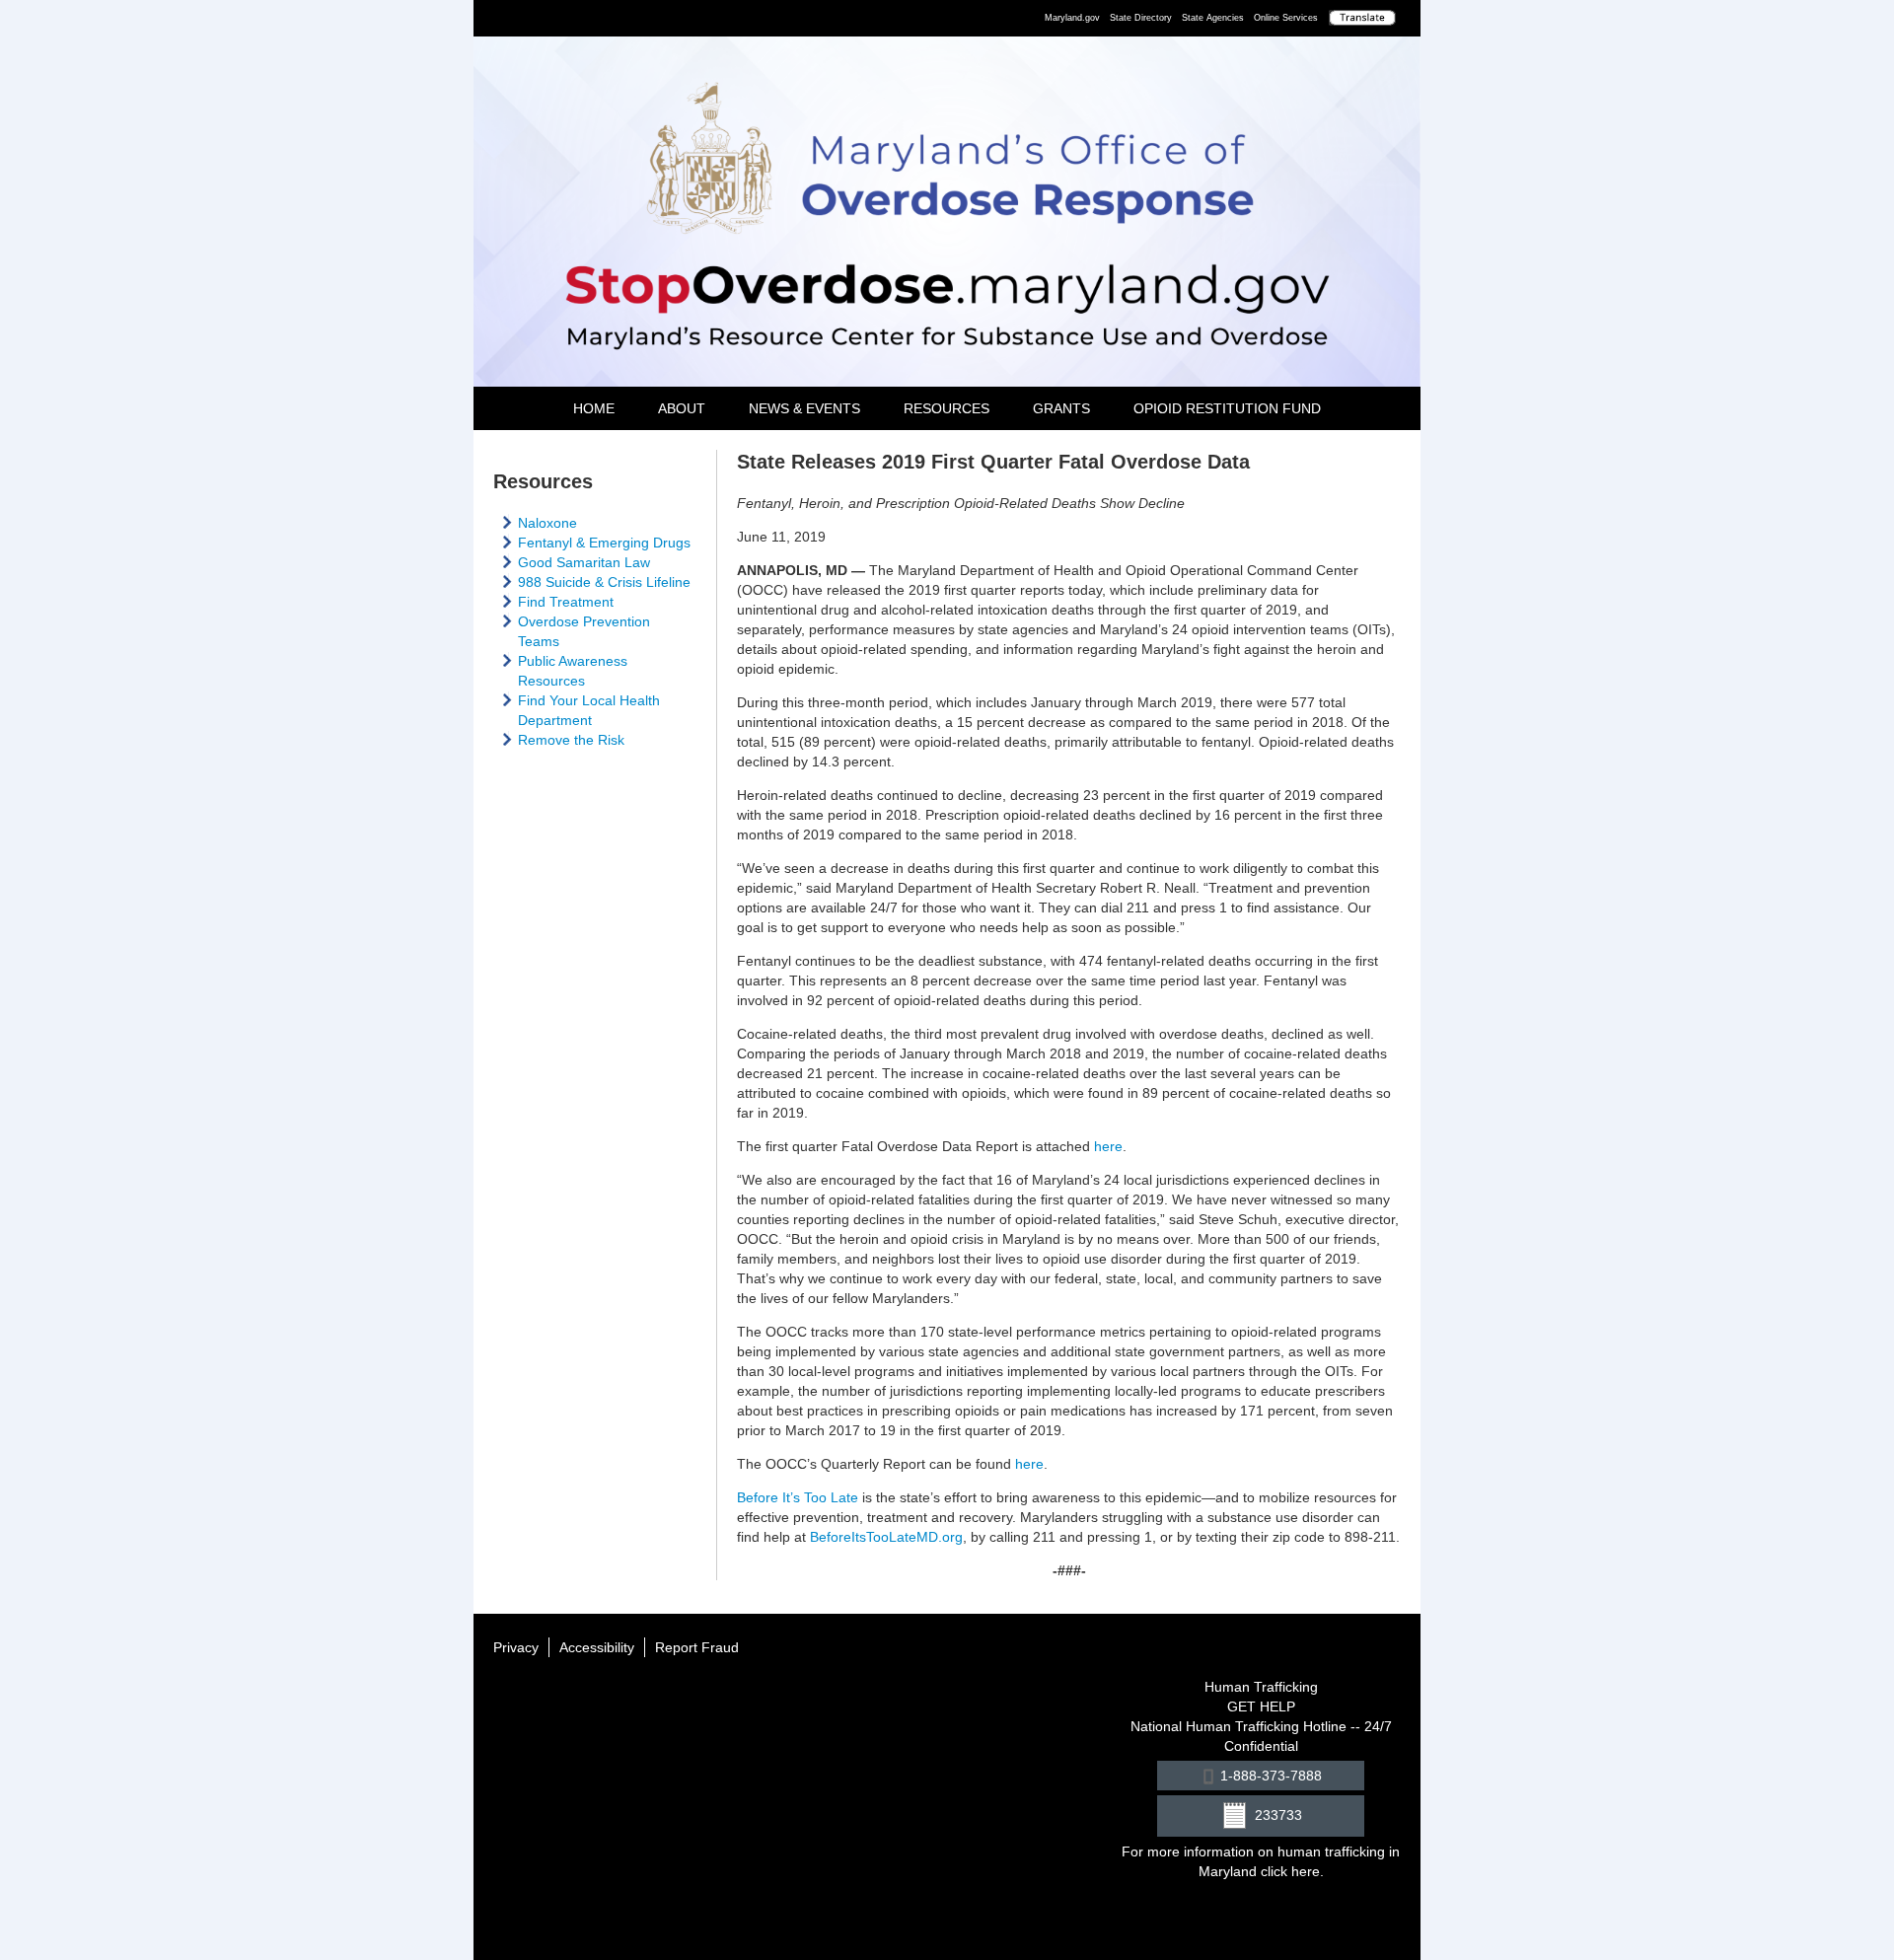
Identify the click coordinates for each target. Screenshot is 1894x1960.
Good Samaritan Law (584, 562)
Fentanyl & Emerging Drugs (604, 543)
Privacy (516, 1647)
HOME (594, 408)
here (1106, 1146)
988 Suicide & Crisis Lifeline (604, 582)
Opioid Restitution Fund (1227, 408)
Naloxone (547, 523)
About (682, 408)
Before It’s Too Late (798, 1497)
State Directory (1141, 18)
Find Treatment (566, 602)
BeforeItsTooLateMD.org (886, 1537)
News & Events (804, 408)
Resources (947, 408)
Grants (1061, 408)
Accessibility (597, 1647)
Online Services (1286, 18)
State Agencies (1213, 18)
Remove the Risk (571, 740)
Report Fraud (697, 1647)
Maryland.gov (1072, 18)
